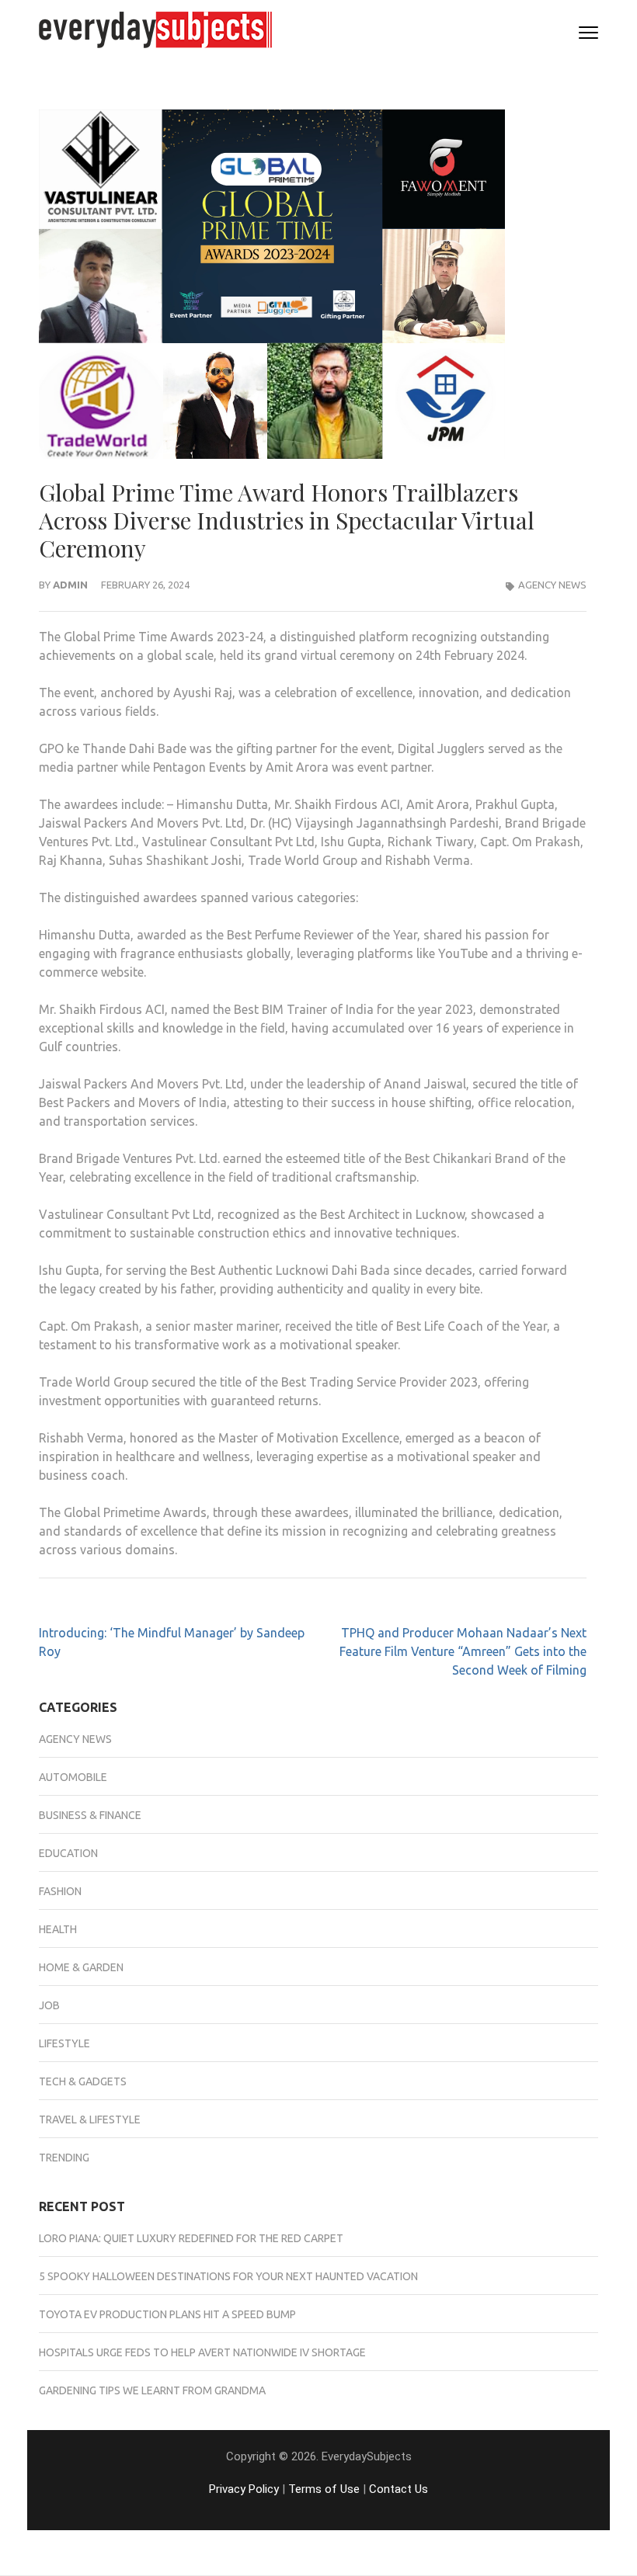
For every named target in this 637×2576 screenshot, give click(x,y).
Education (68, 1853)
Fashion (60, 1891)
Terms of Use (324, 2489)
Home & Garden (81, 1967)
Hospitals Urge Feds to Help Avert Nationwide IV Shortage (202, 2352)
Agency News (552, 585)
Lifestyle (64, 2043)
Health (58, 1929)
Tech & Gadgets (83, 2081)
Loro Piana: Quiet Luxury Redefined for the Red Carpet (191, 2238)
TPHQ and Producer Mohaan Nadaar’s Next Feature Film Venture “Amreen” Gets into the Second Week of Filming (463, 1651)
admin (70, 585)
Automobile (73, 1777)
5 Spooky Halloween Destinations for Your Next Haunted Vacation (228, 2276)
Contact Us (399, 2489)
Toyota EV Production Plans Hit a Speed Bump (167, 2314)
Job (49, 2005)
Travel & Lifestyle (90, 2119)
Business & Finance (90, 1815)
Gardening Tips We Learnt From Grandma (152, 2390)
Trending (64, 2158)
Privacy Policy (244, 2489)
